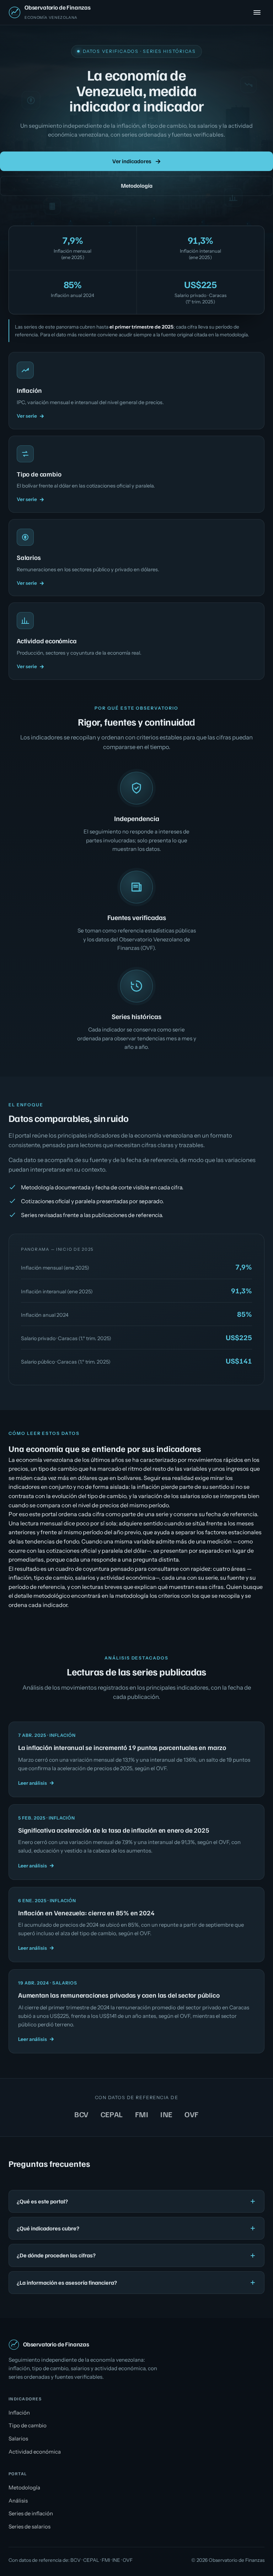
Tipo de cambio (28, 2425)
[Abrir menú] (257, 12)
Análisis (18, 2501)
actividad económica (128, 1578)
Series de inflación (31, 2513)
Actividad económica (35, 2452)
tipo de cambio (53, 1578)
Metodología (137, 186)
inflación (20, 1578)
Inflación (19, 2413)
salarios (85, 1578)
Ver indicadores (132, 161)
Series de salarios (30, 2527)
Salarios (18, 2439)
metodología (234, 335)
